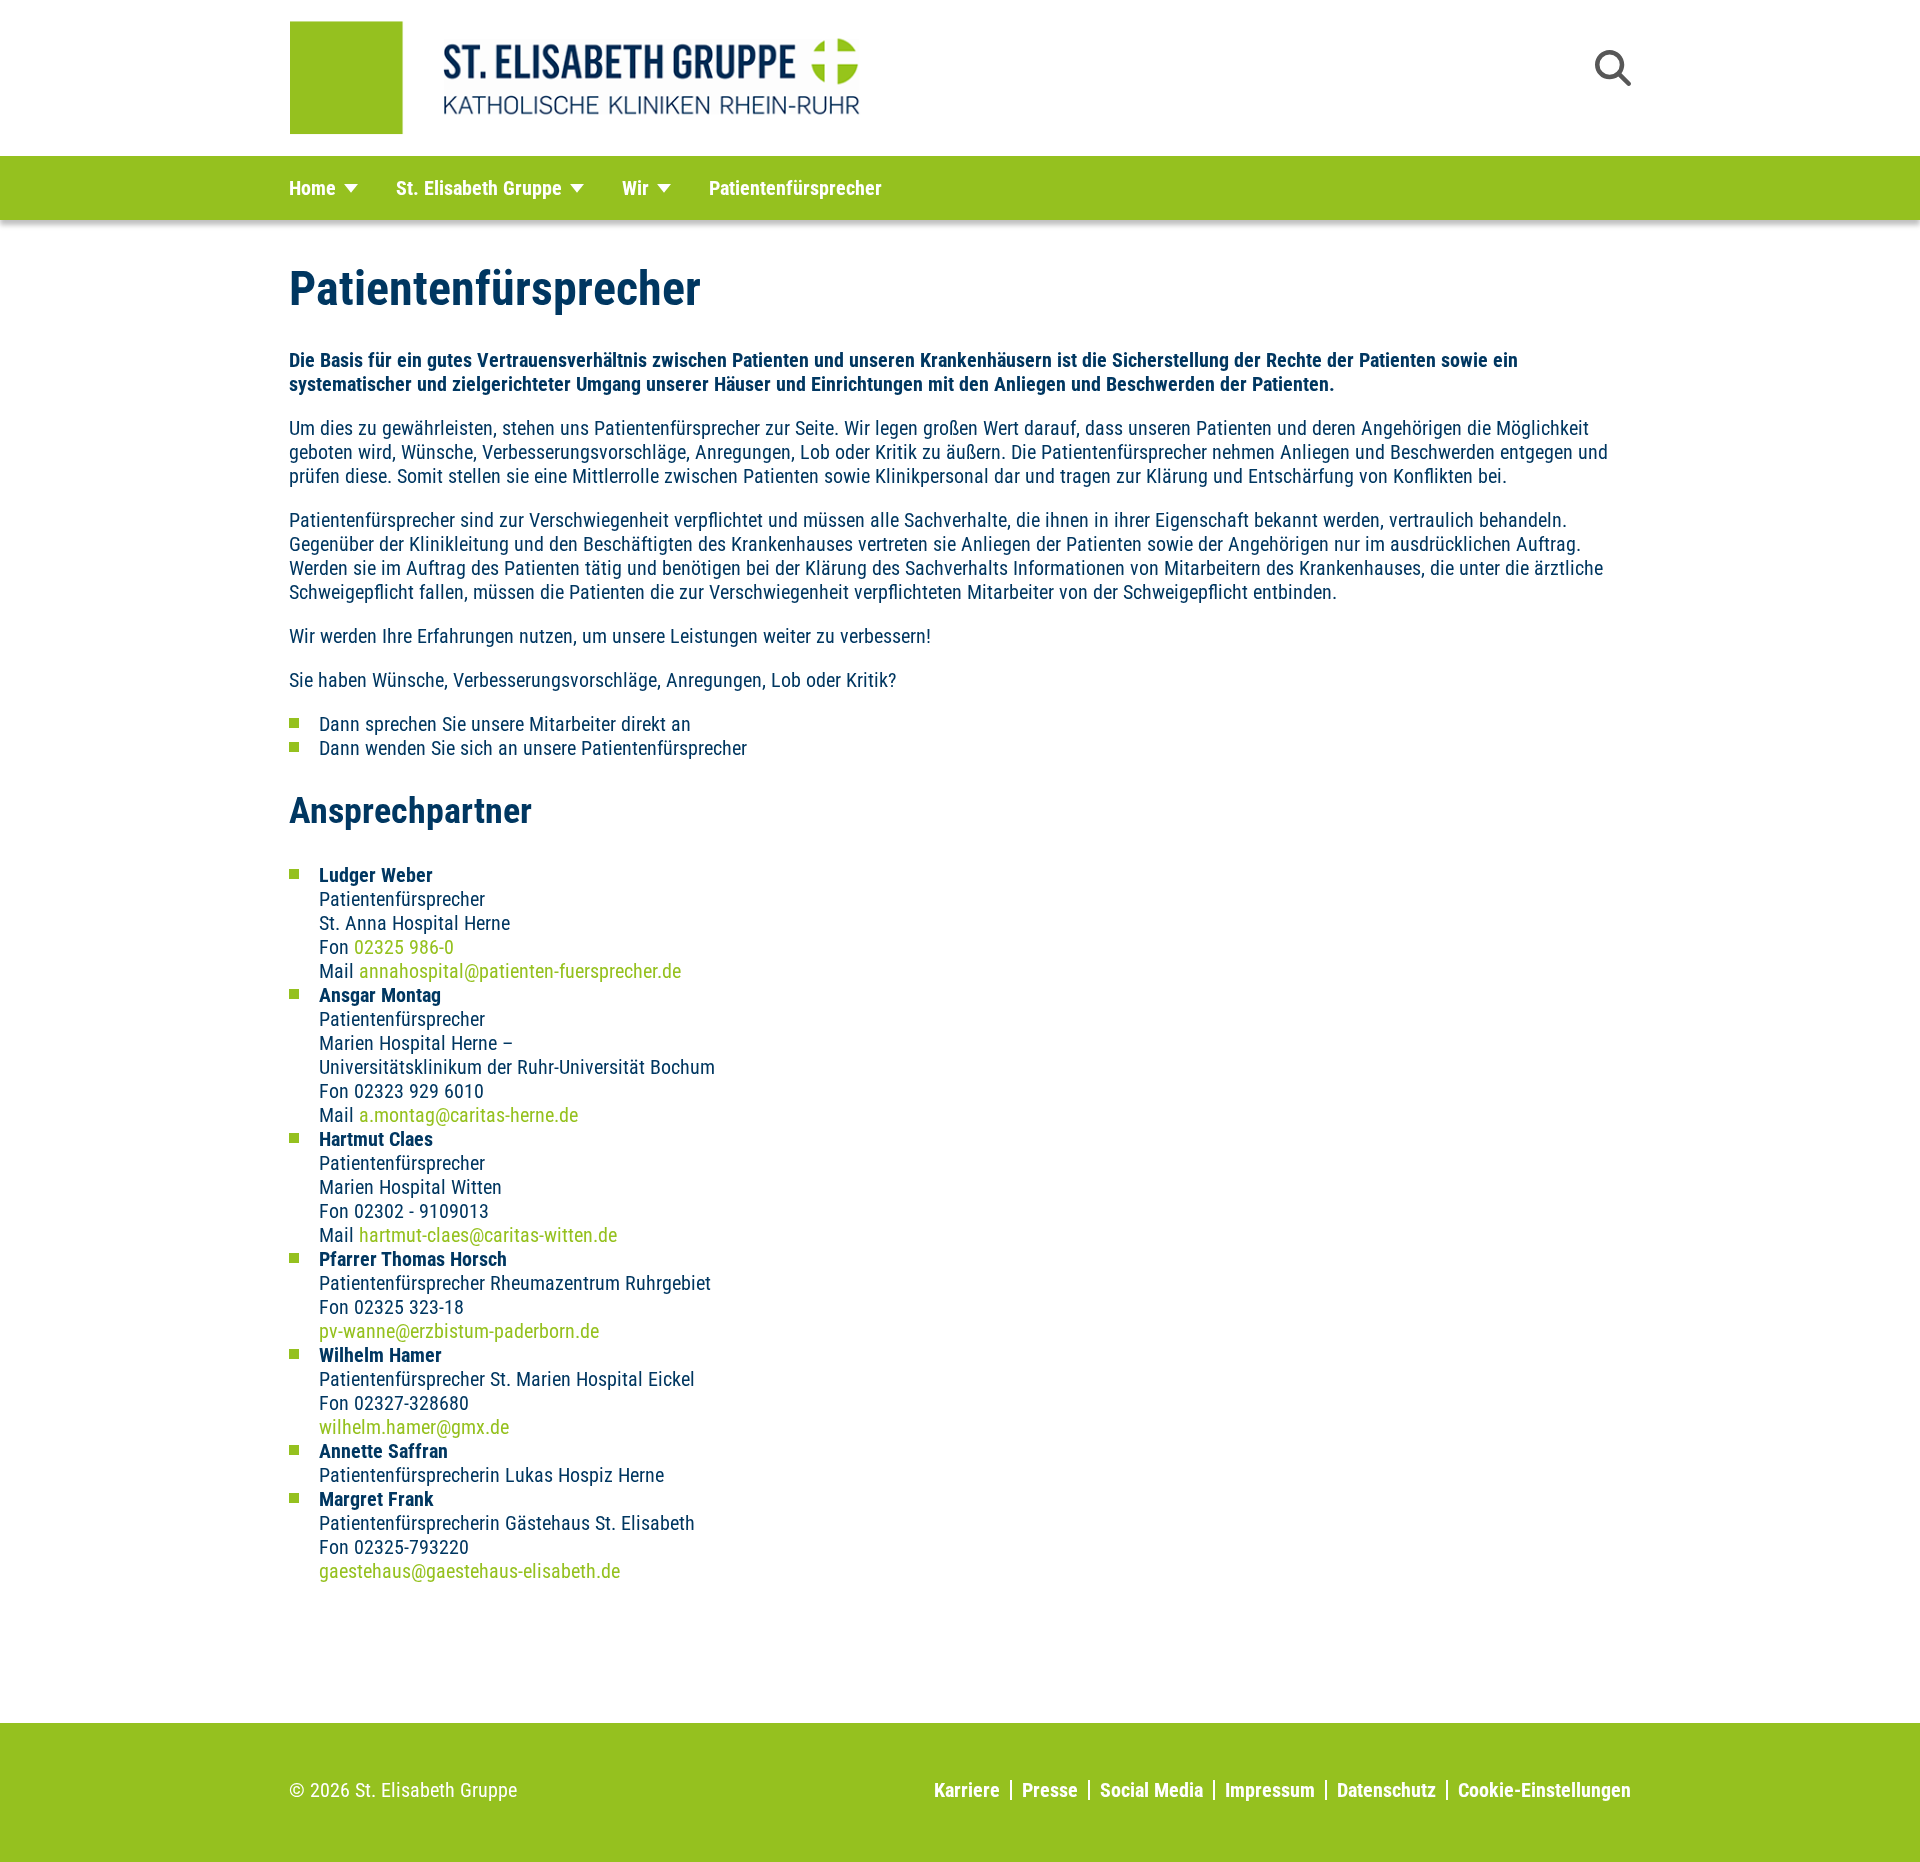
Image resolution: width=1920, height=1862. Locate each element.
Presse (1050, 1790)
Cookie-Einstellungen (1544, 1790)
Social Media (1151, 1790)
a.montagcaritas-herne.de (468, 1115)
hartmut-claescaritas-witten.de (488, 1235)
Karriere (967, 1790)
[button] (1613, 68)
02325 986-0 (404, 947)
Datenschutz (1386, 1790)
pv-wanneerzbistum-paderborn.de (459, 1331)
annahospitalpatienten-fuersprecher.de (520, 971)
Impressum (1270, 1790)
